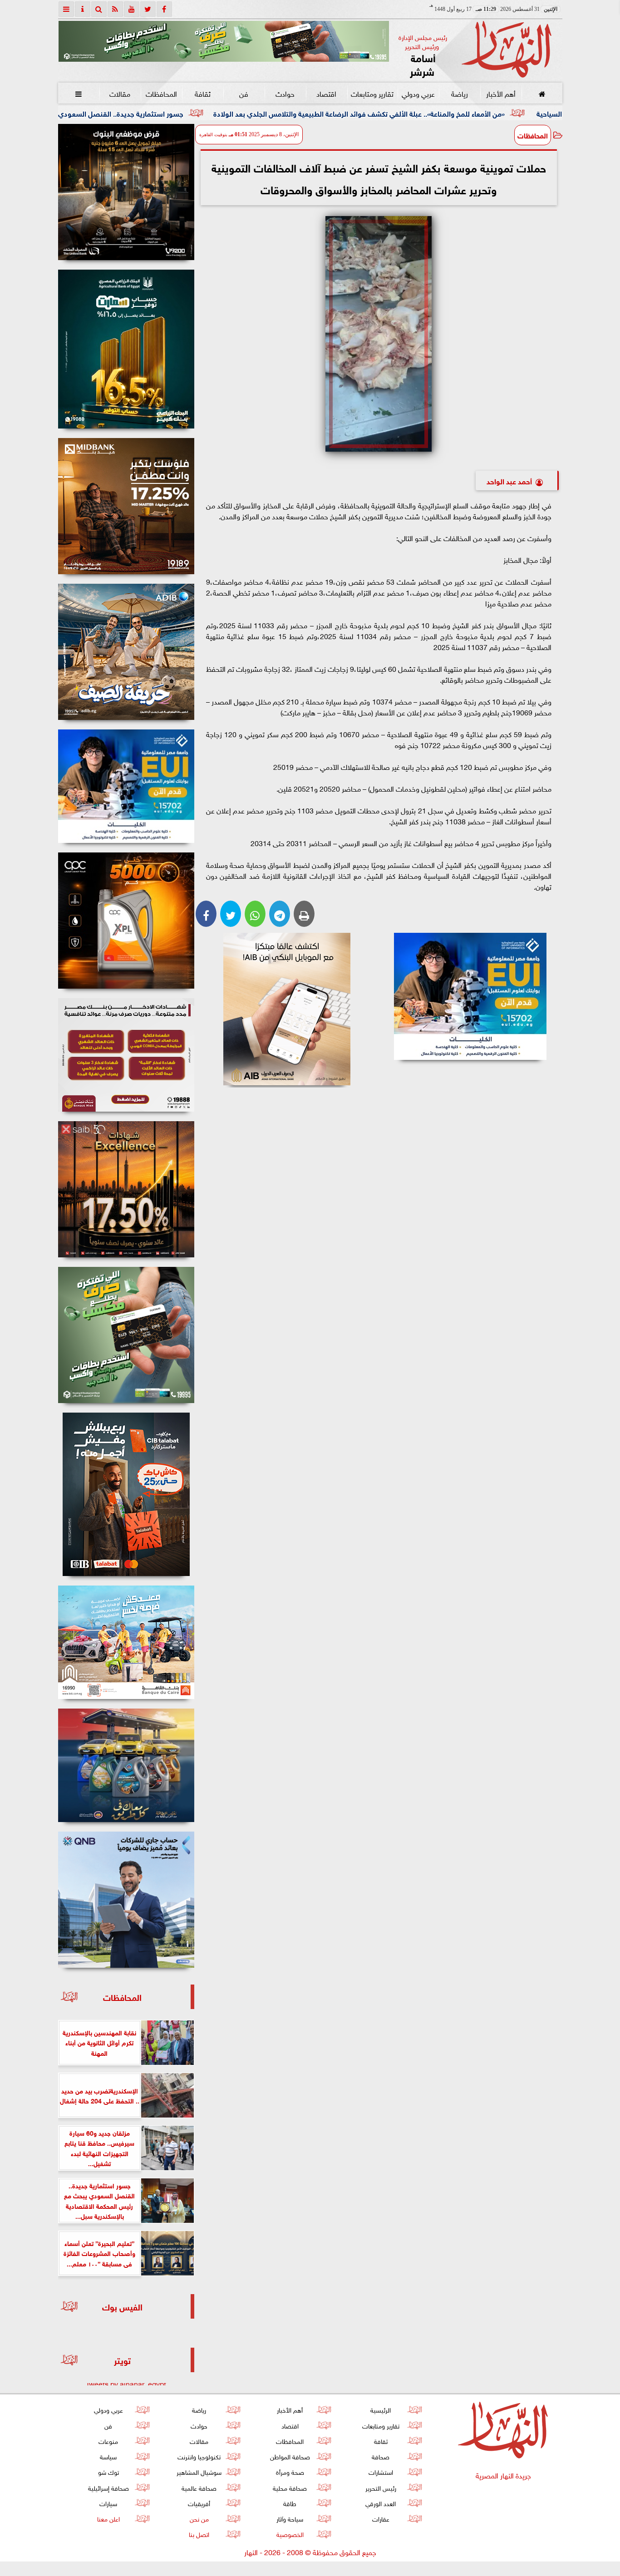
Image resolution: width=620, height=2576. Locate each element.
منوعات (108, 2441)
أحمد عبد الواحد (509, 480)
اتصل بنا (199, 2534)
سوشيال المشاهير (199, 2471)
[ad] (126, 192)
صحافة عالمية (199, 2487)
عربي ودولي (418, 93)
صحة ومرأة (290, 2471)
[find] (99, 9)
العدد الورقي (381, 2503)
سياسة (108, 2456)
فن (244, 93)
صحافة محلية (290, 2487)
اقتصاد (326, 93)
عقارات (380, 2518)
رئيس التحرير (380, 2487)
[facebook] (164, 9)
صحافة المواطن (290, 2456)
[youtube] (132, 9)
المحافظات (161, 93)
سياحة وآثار (290, 2518)
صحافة (381, 2456)
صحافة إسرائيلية (108, 2487)
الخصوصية (290, 2534)
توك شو (108, 2471)
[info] (83, 9)
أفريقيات (199, 2503)
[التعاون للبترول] (126, 921)
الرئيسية (381, 2409)
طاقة (290, 2503)
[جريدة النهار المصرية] (224, 41)
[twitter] (148, 9)
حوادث (285, 93)
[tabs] (66, 9)
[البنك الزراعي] (470, 996)
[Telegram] (280, 914)
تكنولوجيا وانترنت (199, 2456)
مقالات (120, 93)
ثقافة (202, 93)
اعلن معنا (108, 2518)
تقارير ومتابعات (372, 93)
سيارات (108, 2503)
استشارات (380, 2471)
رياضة (459, 93)
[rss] (115, 9)
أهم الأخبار (500, 93)
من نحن (199, 2518)
